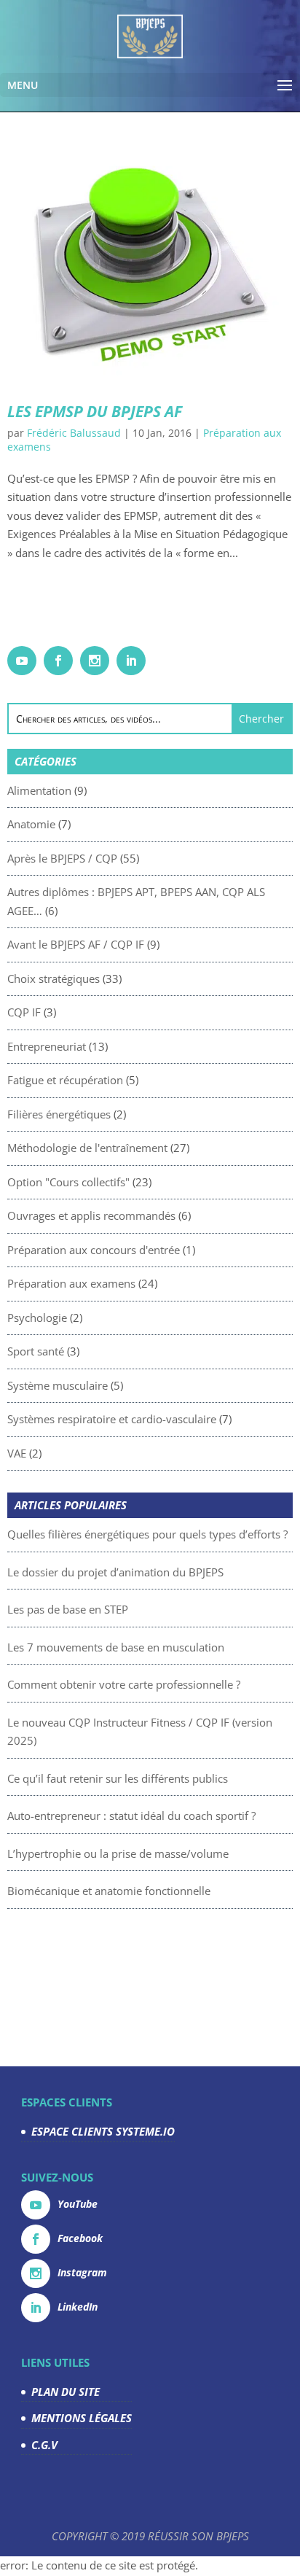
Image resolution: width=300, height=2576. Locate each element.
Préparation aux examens (71, 1283)
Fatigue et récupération (65, 1080)
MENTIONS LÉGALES (82, 2418)
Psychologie (37, 1318)
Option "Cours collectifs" (68, 1182)
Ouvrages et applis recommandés (91, 1215)
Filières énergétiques (59, 1114)
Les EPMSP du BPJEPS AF (95, 411)
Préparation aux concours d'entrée (94, 1250)
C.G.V (44, 2445)
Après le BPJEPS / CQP (62, 858)
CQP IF (24, 1012)
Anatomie (31, 824)
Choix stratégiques (54, 978)
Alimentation (39, 790)
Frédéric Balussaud (74, 433)
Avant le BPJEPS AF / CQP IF (76, 944)
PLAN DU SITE (66, 2392)
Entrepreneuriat (47, 1046)
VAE (17, 1453)
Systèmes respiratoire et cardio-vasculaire (112, 1419)
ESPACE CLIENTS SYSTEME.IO (103, 2131)
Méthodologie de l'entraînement (87, 1148)
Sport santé (36, 1351)
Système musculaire (58, 1385)
